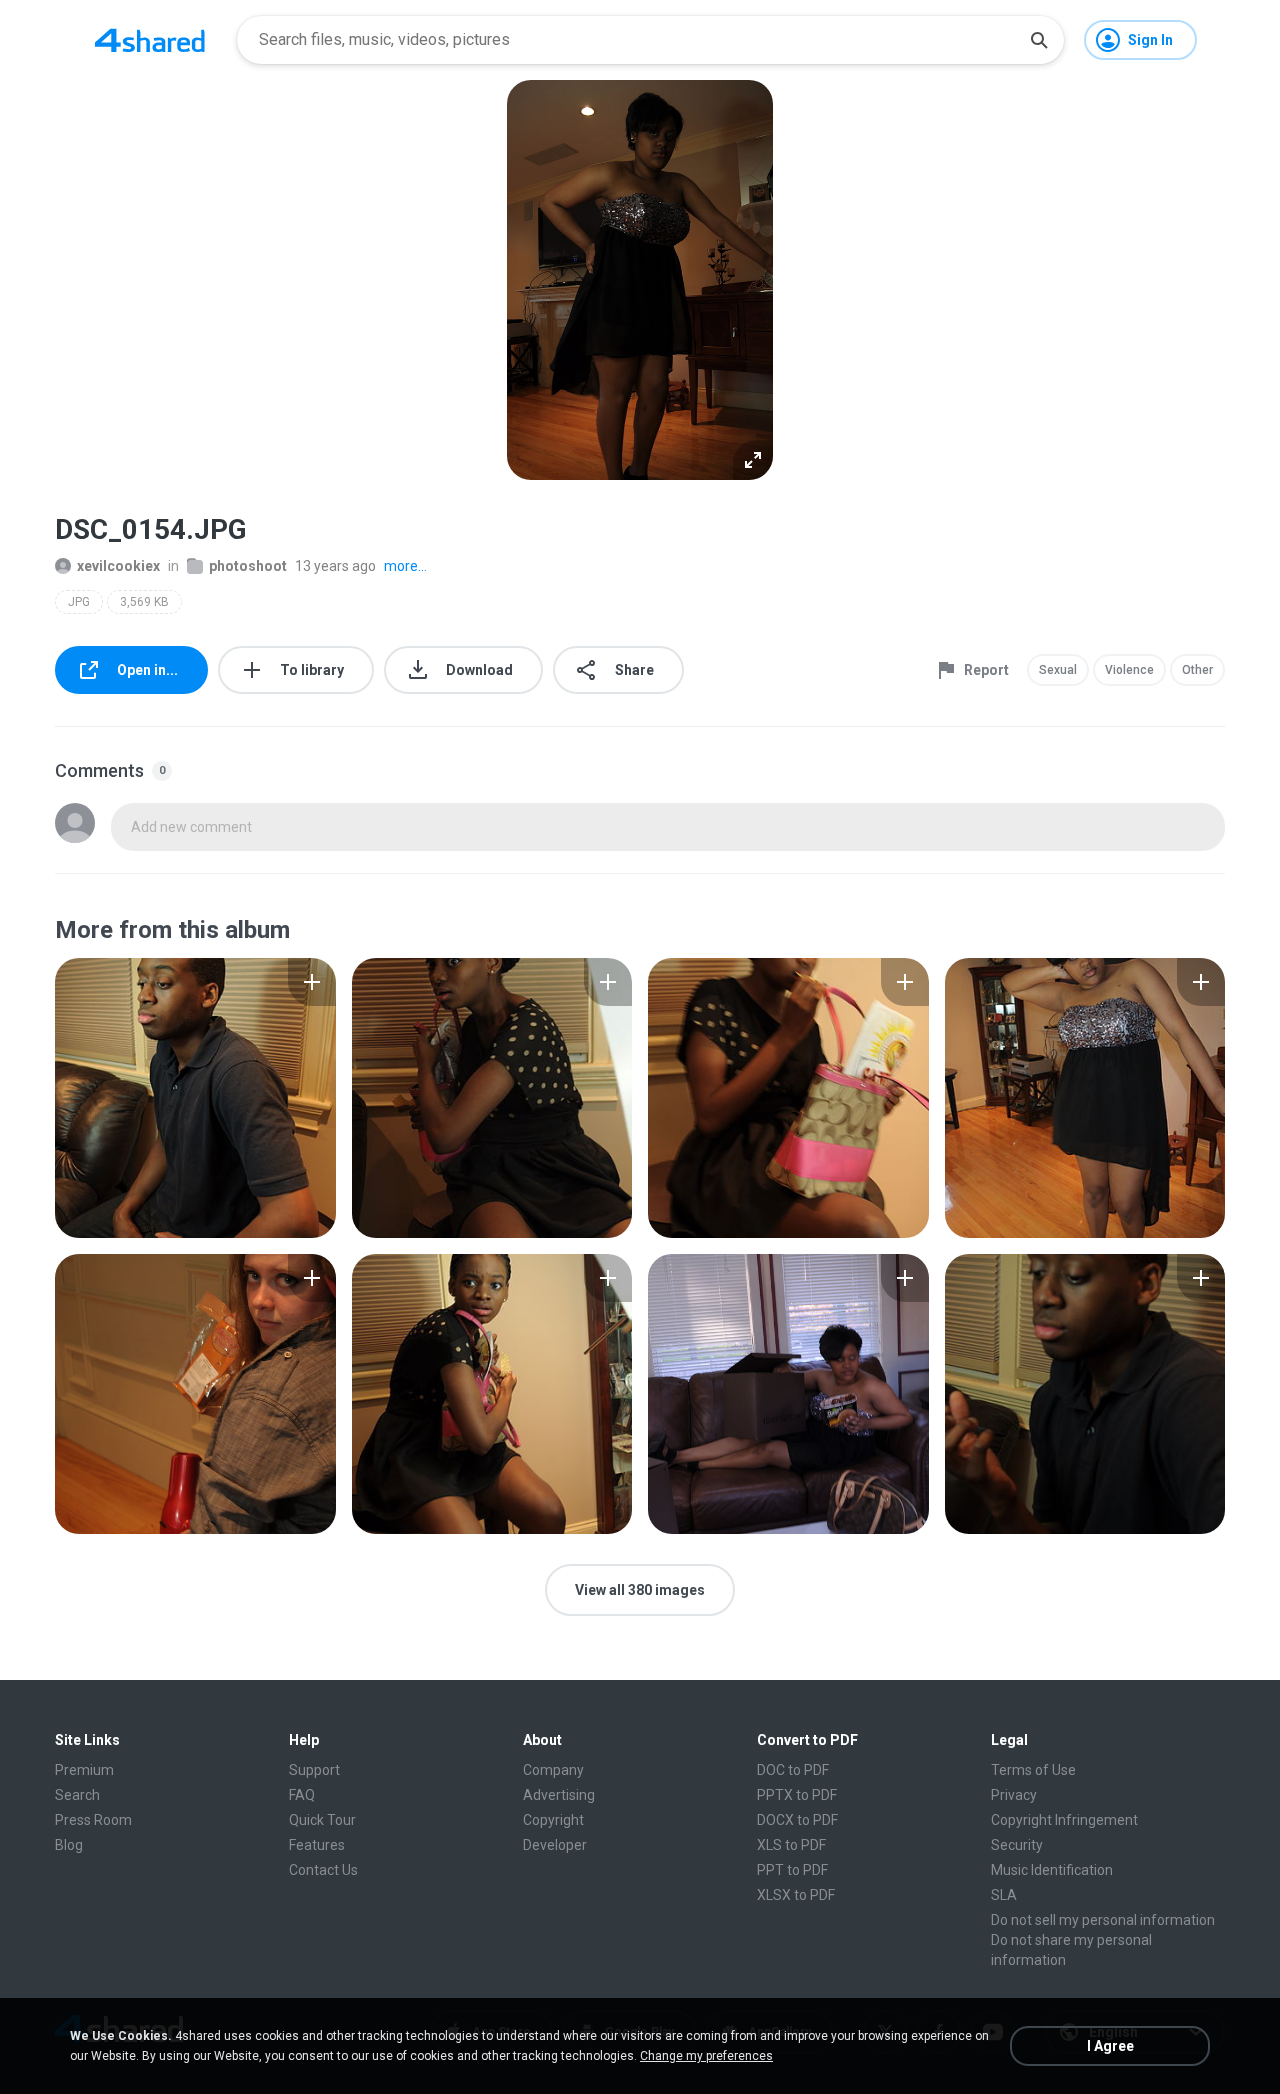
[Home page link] (150, 40)
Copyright (553, 1820)
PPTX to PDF (797, 1795)
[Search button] (1039, 40)
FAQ (302, 1795)
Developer (555, 1845)
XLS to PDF (791, 1845)
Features (317, 1845)
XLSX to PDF (796, 1895)
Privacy (1014, 1795)
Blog (69, 1845)
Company (553, 1770)
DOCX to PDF (797, 1820)
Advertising (559, 1795)
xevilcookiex (118, 566)
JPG (79, 602)
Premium (84, 1770)
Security (1017, 1845)
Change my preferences (706, 2056)
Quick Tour (322, 1820)
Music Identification (1052, 1870)
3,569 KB (144, 602)
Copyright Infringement (1064, 1820)
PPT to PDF (792, 1870)
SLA (1004, 1895)
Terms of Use (1033, 1770)
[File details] (195, 1098)
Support (314, 1770)
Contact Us (323, 1870)
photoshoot (248, 566)
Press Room (93, 1820)
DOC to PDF (793, 1770)
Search (77, 1795)
